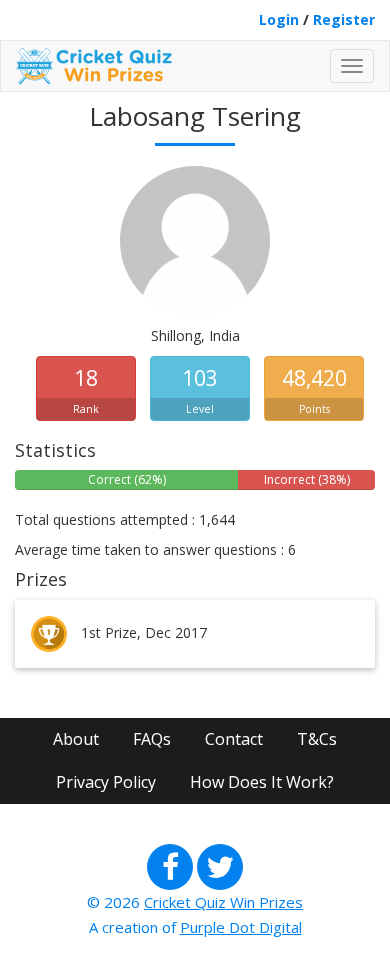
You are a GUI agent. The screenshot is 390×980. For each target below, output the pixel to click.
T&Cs (317, 739)
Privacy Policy (106, 782)
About (76, 739)
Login (279, 19)
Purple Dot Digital (241, 927)
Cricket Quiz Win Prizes (223, 902)
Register (344, 19)
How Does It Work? (262, 782)
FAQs (152, 739)
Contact (234, 739)
